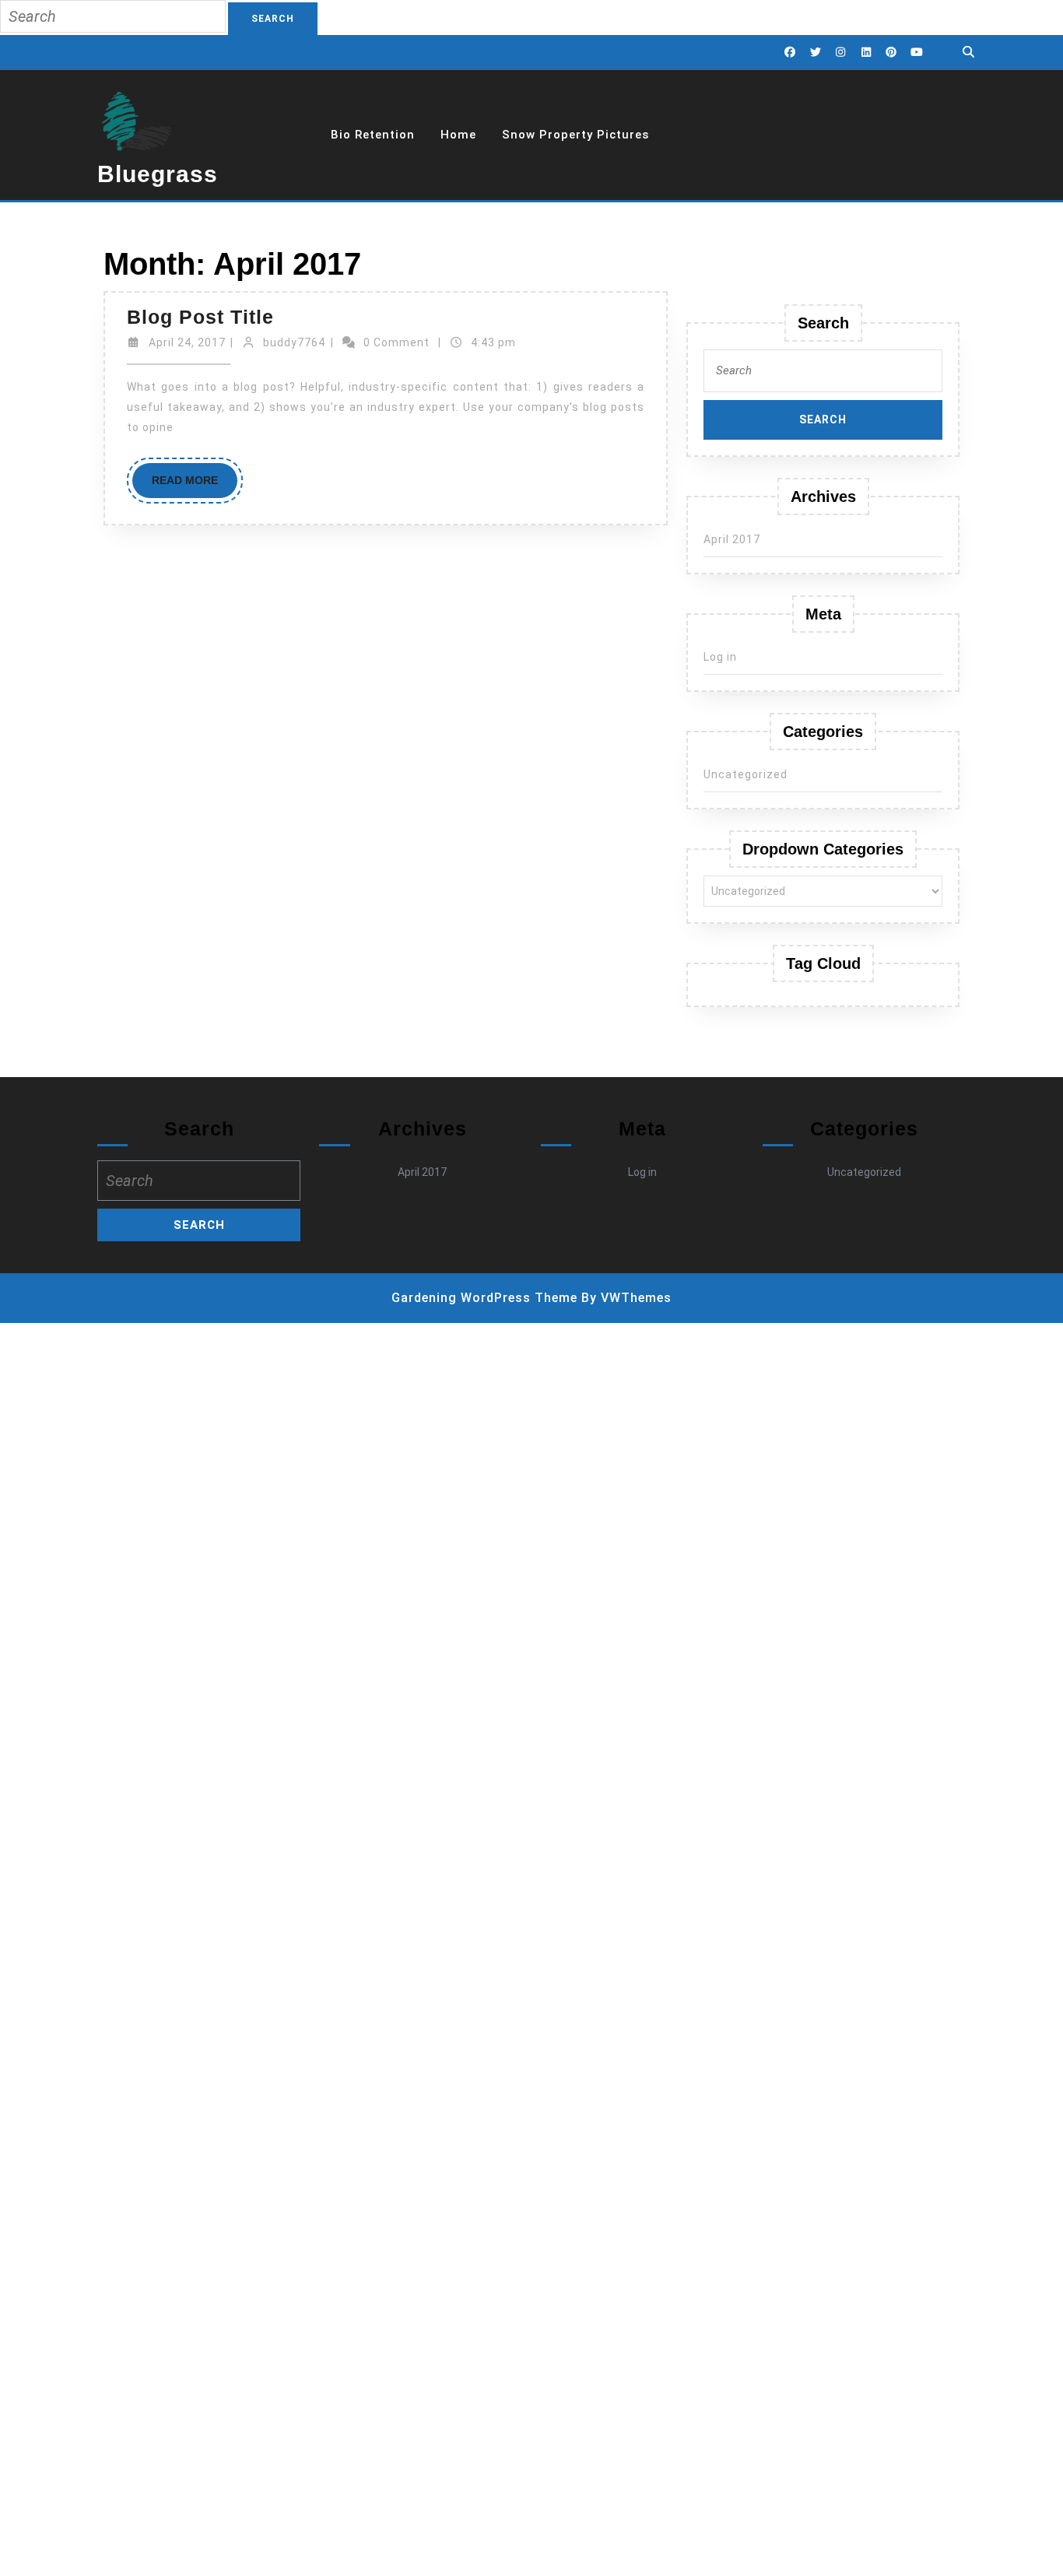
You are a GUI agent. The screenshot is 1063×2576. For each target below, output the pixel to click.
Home (458, 135)
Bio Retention (373, 135)
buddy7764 (294, 342)
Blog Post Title (200, 317)
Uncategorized (746, 774)
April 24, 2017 (187, 342)
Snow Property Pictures (575, 135)
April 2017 (732, 539)
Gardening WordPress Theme (484, 1298)
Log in (720, 657)
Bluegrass (158, 174)
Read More (195, 486)
